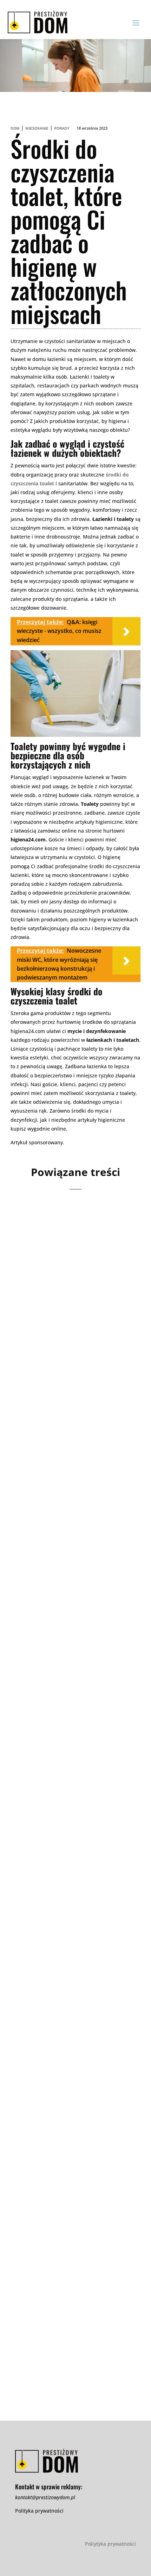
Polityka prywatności (39, 2511)
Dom (15, 128)
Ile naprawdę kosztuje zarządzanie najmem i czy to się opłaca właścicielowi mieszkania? (75, 1298)
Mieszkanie (37, 128)
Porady (62, 128)
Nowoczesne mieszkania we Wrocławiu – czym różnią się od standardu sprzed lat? (71, 1890)
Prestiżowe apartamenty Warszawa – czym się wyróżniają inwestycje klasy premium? (75, 1690)
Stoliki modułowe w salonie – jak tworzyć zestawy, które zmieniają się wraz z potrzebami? (74, 2082)
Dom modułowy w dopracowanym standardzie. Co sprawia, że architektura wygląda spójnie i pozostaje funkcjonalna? (74, 1494)
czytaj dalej (38, 1362)
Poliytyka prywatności (110, 2544)
